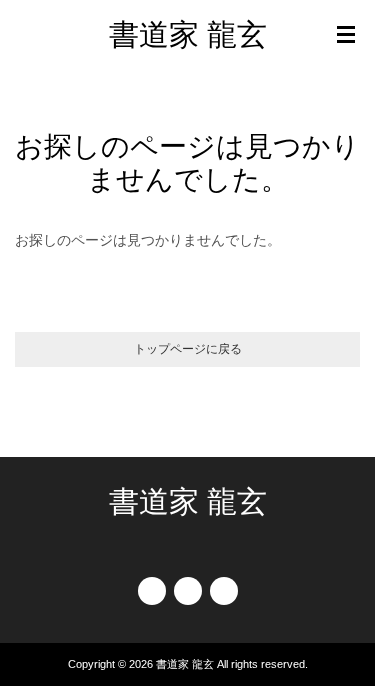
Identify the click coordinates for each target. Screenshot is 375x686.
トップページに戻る (188, 349)
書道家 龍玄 (188, 34)
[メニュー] (346, 35)
